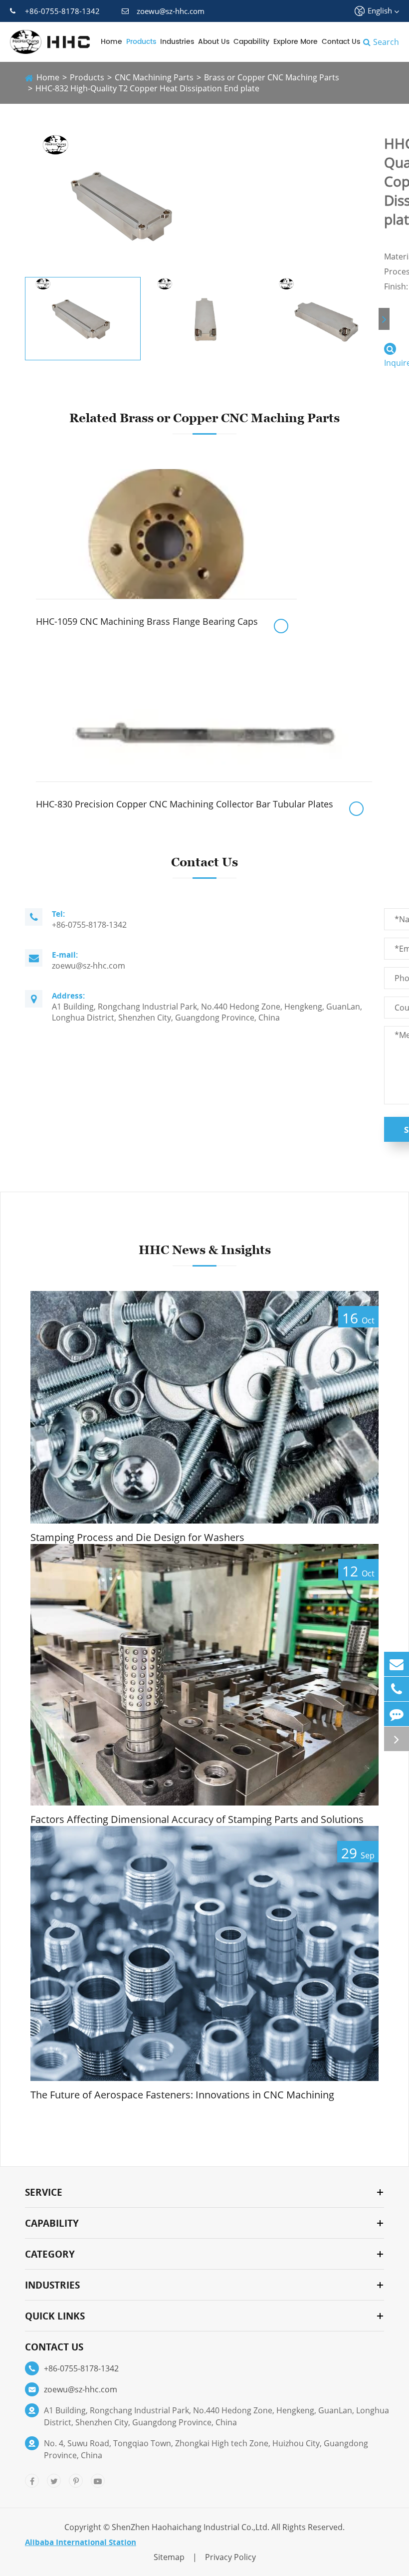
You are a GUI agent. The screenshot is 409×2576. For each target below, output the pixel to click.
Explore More (296, 42)
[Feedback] (397, 1714)
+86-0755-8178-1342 (62, 11)
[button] (384, 319)
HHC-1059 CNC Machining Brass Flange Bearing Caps (147, 621)
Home (111, 42)
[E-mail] (397, 1664)
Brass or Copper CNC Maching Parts (272, 77)
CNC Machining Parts (154, 77)
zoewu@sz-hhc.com (171, 11)
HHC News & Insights (205, 1250)
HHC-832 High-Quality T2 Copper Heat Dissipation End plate (147, 88)
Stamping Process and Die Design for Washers (137, 1538)
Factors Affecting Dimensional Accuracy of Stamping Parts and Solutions (197, 1819)
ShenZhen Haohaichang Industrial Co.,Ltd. (191, 2527)
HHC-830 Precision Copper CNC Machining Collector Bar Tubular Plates (185, 804)
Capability (251, 42)
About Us (214, 42)
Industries (177, 42)
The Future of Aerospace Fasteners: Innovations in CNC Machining (182, 2095)
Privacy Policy (230, 2557)
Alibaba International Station (81, 2542)
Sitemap (169, 2557)
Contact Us (341, 42)
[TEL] (397, 1689)
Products (141, 42)
